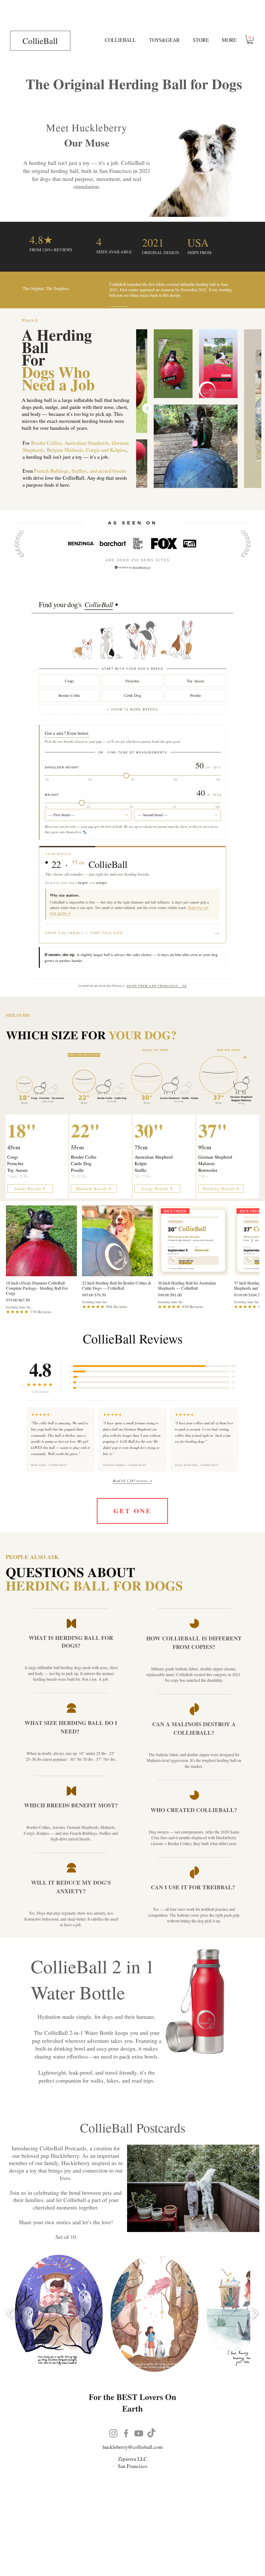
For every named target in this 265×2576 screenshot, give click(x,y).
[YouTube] (139, 2433)
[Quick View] (41, 1241)
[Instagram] (113, 2433)
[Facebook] (126, 2433)
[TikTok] (151, 2433)
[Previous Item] (147, 408)
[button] (164, 40)
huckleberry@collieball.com (133, 2447)
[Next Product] (252, 1241)
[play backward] (10, 2313)
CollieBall (40, 41)
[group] (132, 1260)
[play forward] (255, 2313)
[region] (37, 1157)
